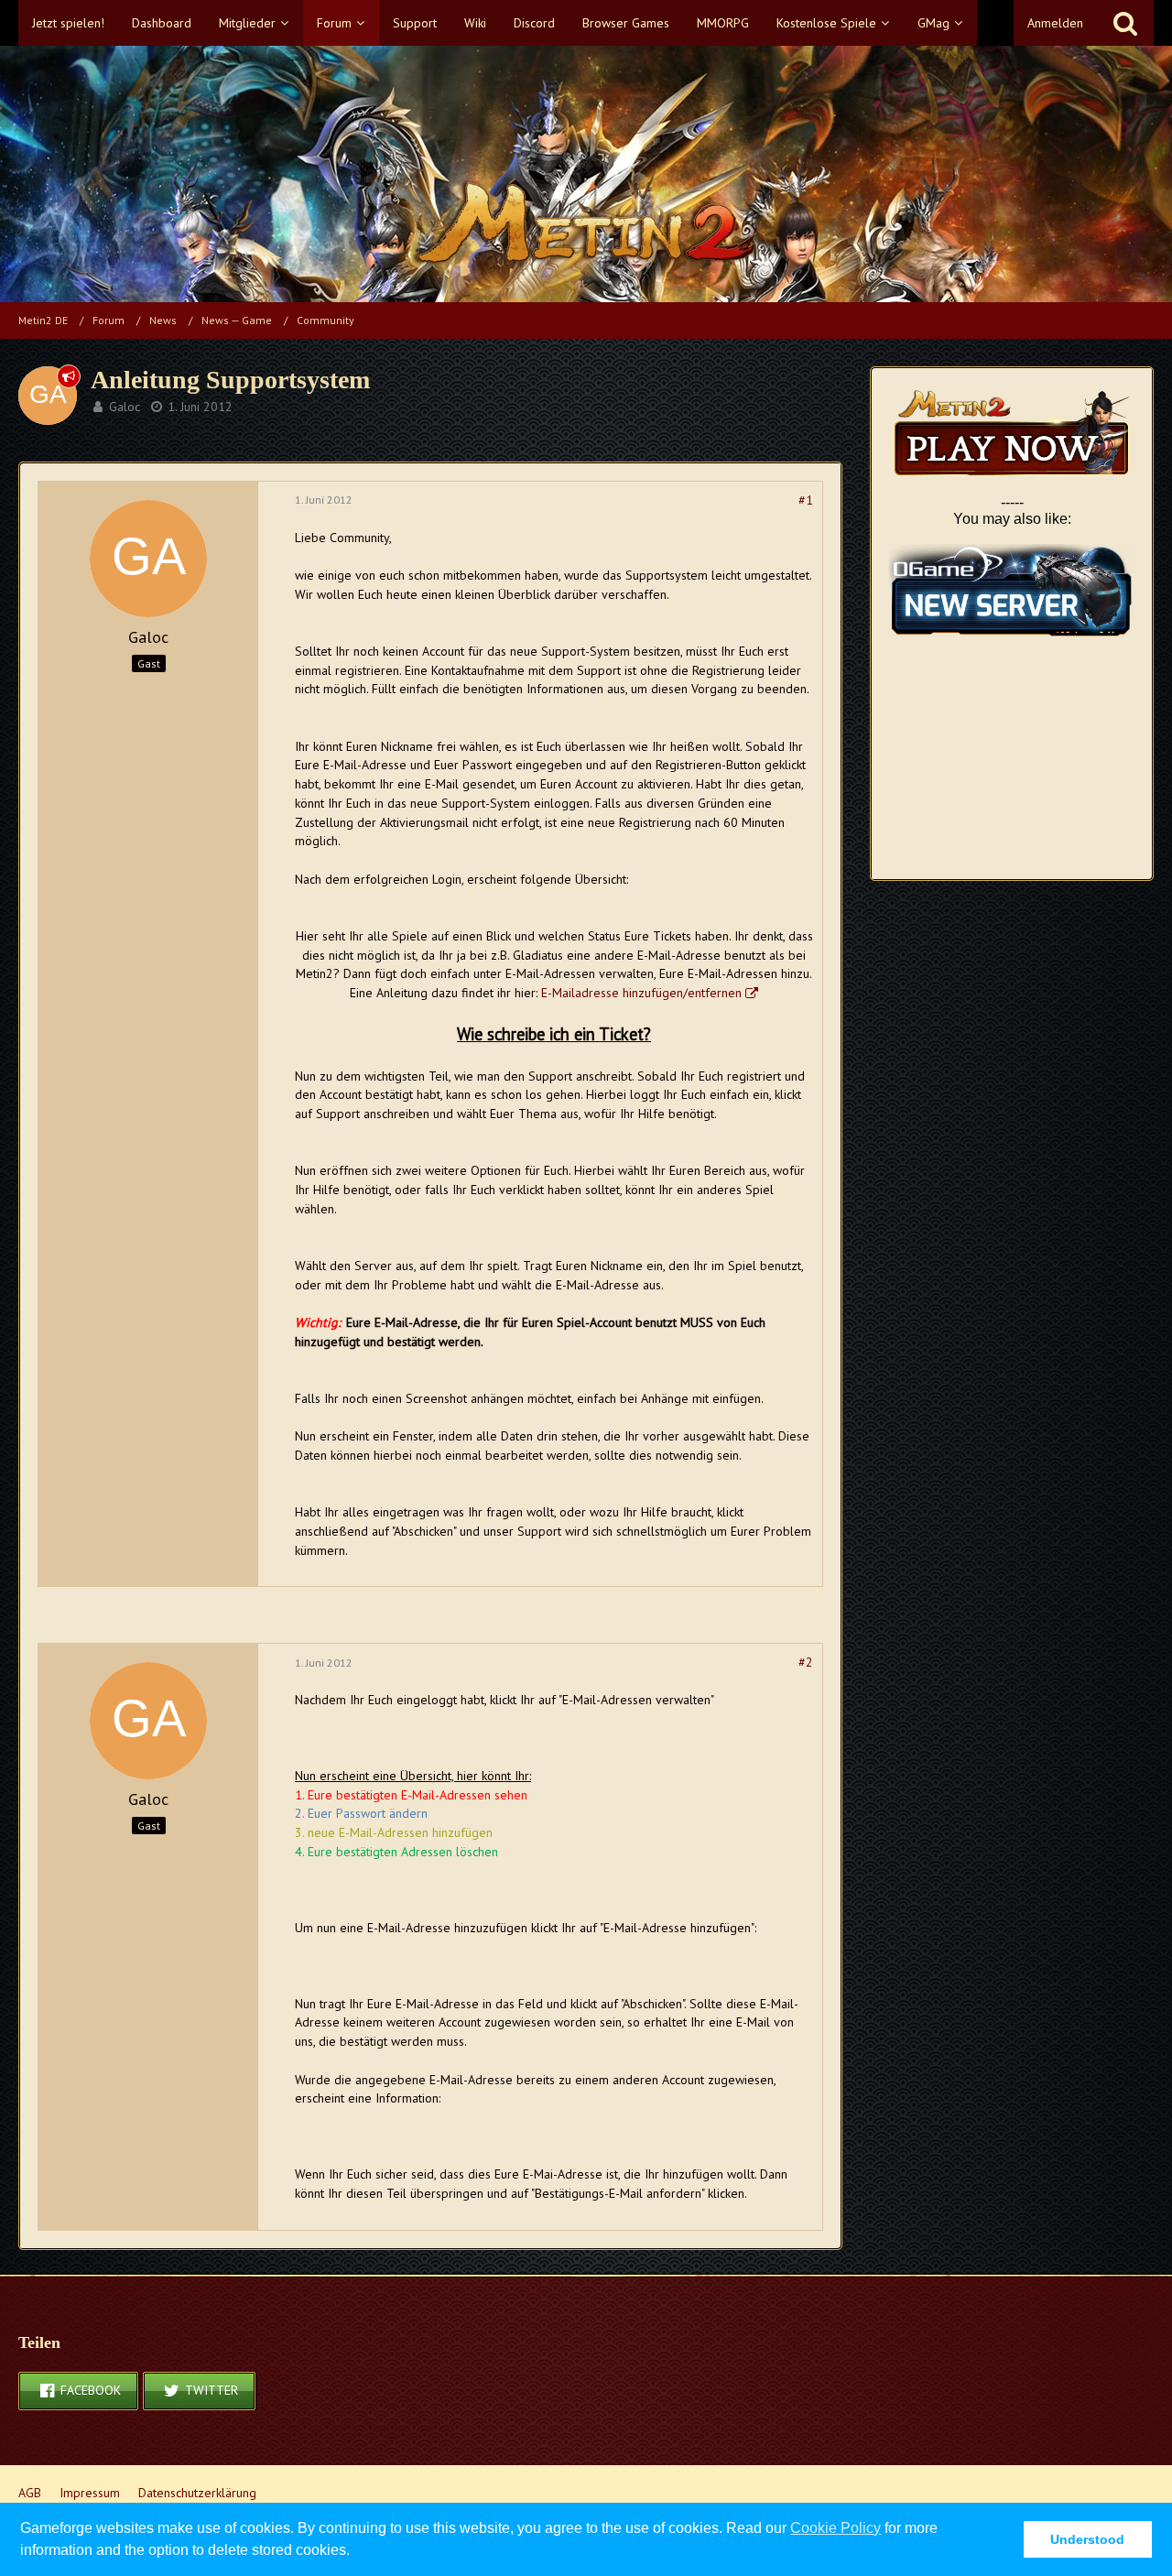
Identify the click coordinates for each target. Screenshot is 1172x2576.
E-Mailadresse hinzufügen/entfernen (641, 993)
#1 (806, 500)
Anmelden (1055, 23)
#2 (806, 1662)
